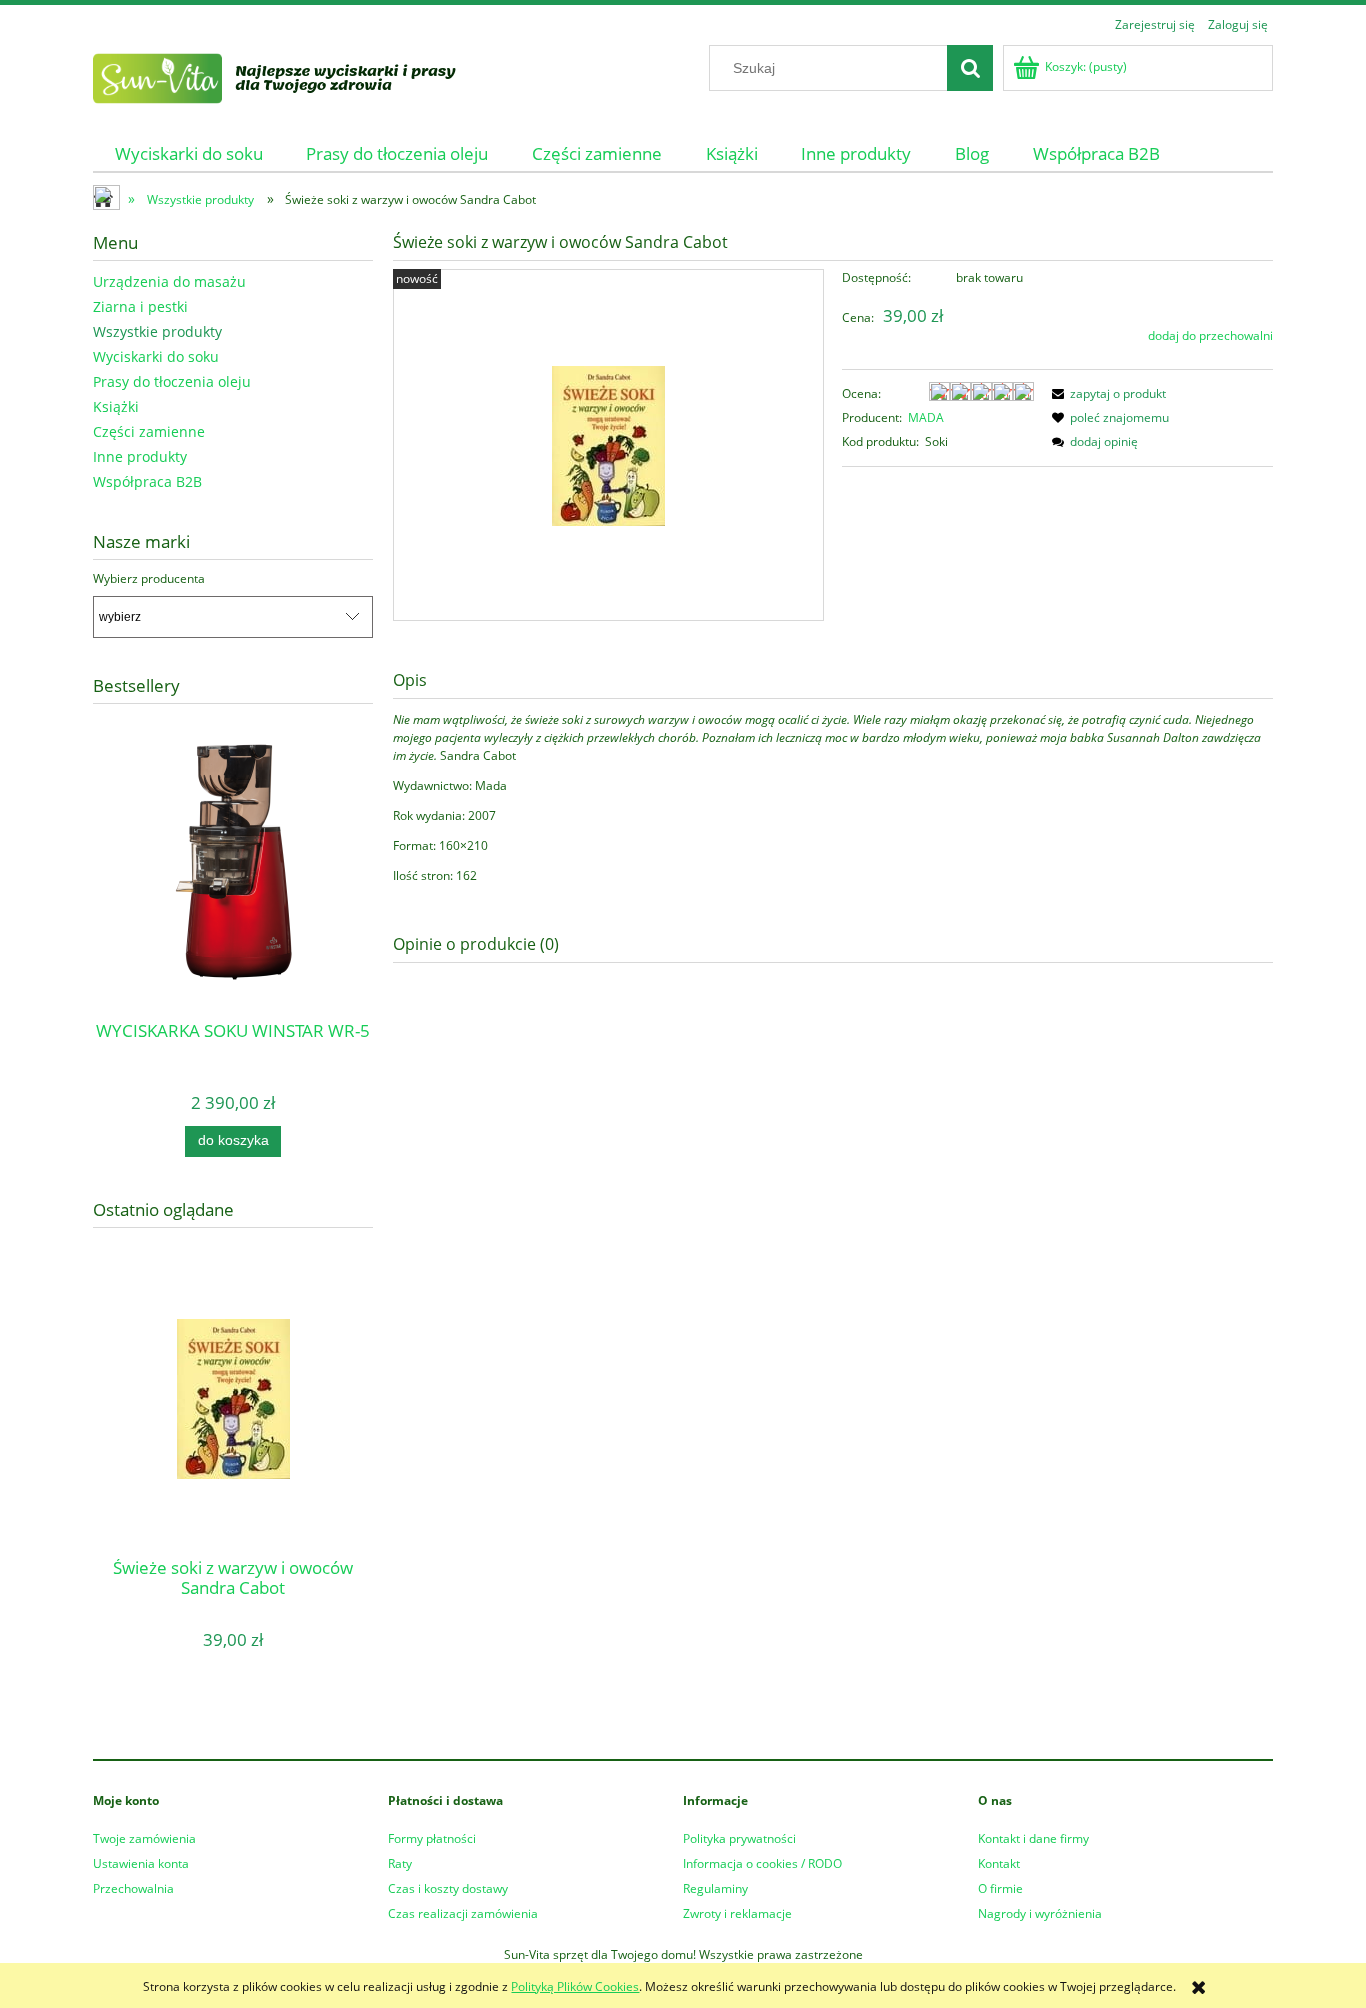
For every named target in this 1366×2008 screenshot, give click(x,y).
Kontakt (999, 1863)
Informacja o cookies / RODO (762, 1863)
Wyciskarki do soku (156, 356)
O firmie (1000, 1888)
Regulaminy (715, 1888)
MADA (926, 417)
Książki (116, 406)
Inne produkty (140, 456)
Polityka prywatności (739, 1838)
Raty (400, 1863)
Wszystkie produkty (157, 331)
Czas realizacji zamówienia (463, 1913)
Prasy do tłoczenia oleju (172, 381)
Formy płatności (432, 1838)
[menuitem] (189, 153)
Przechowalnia (133, 1888)
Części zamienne (149, 431)
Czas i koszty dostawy (448, 1888)
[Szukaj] (970, 68)
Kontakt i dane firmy (1033, 1838)
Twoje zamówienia (144, 1838)
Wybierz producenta (149, 579)
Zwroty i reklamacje (737, 1913)
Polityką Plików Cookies (575, 1986)
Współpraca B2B (147, 481)
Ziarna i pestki (140, 306)
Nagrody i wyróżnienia (1040, 1913)
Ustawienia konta (141, 1863)
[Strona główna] (299, 75)
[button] (1106, 393)
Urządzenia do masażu (169, 281)
